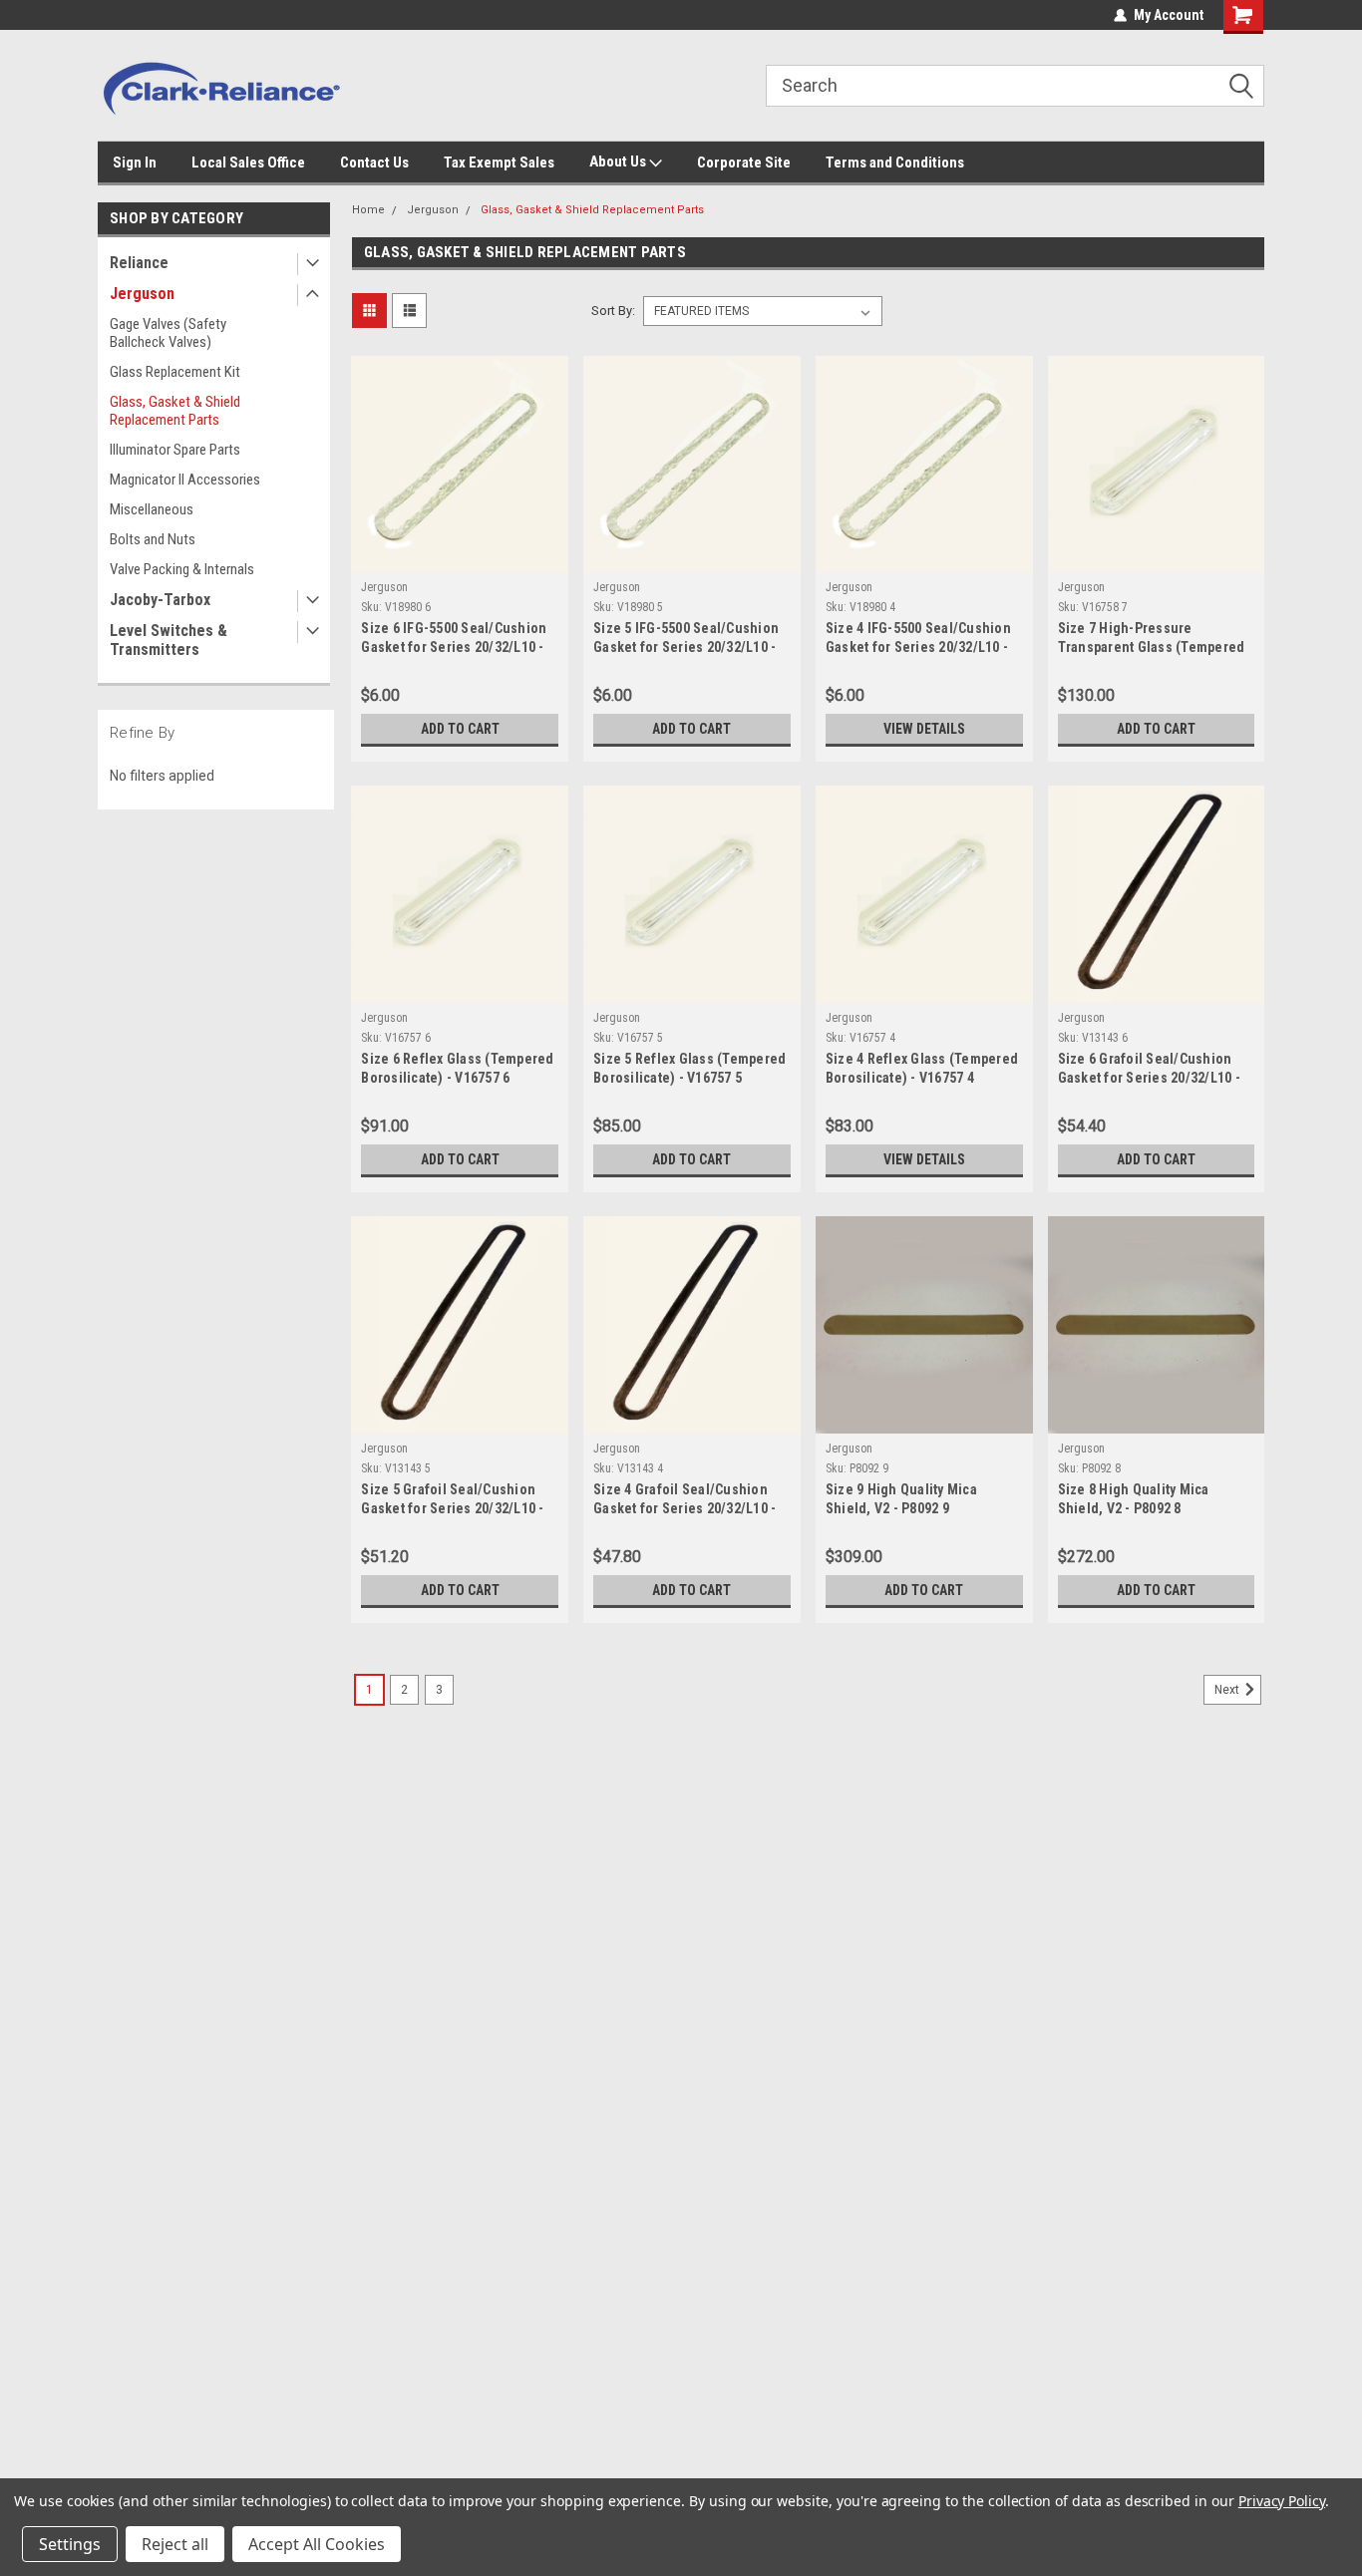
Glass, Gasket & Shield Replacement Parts (175, 411)
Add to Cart (460, 729)
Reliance (139, 263)
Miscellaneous (152, 509)
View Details (924, 729)
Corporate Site (744, 162)
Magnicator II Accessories (185, 480)
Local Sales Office (248, 162)
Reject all (175, 2544)
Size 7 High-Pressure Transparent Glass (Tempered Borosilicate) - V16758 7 (1152, 647)
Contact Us (374, 162)
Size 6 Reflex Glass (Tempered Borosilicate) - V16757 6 (457, 1068)
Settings (70, 2544)
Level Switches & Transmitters (169, 640)
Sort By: (613, 311)
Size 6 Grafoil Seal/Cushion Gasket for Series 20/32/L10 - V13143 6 (1149, 1078)
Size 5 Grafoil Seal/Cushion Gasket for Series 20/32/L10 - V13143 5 (452, 1508)
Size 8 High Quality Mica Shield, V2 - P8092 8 (1134, 1499)
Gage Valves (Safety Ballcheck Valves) (168, 333)
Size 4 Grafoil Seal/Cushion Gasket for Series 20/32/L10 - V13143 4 (684, 1508)
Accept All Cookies (317, 2544)
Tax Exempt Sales (499, 162)
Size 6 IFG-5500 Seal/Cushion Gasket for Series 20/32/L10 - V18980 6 (454, 647)
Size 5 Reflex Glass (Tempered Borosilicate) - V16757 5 (689, 1068)
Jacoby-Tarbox (160, 600)
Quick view (460, 557)
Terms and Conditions (895, 162)
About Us (619, 161)
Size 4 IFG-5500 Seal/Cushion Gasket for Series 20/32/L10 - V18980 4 (918, 647)
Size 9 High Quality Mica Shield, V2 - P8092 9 (901, 1499)
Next (1228, 1690)
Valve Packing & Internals (182, 569)
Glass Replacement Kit (175, 372)
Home (368, 210)
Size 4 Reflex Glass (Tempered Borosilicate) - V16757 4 (922, 1068)
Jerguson (142, 294)
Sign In (135, 162)
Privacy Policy (1282, 2501)
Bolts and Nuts (153, 539)
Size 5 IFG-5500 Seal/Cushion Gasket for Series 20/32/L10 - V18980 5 (686, 647)
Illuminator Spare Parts (175, 450)
